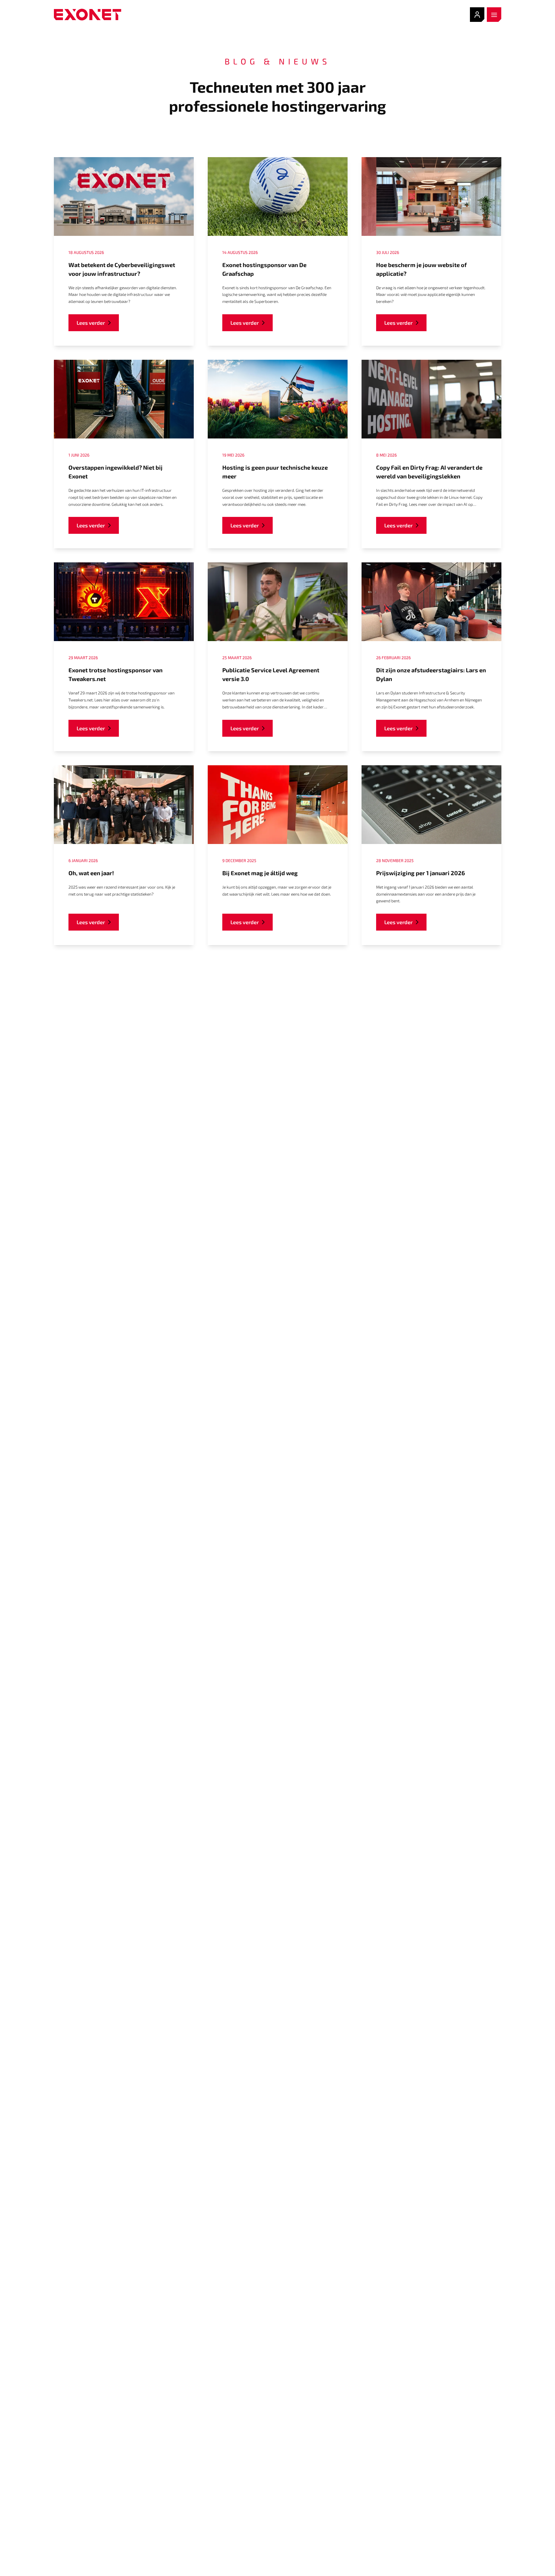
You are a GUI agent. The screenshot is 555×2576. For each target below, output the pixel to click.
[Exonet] (88, 15)
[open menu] (494, 15)
